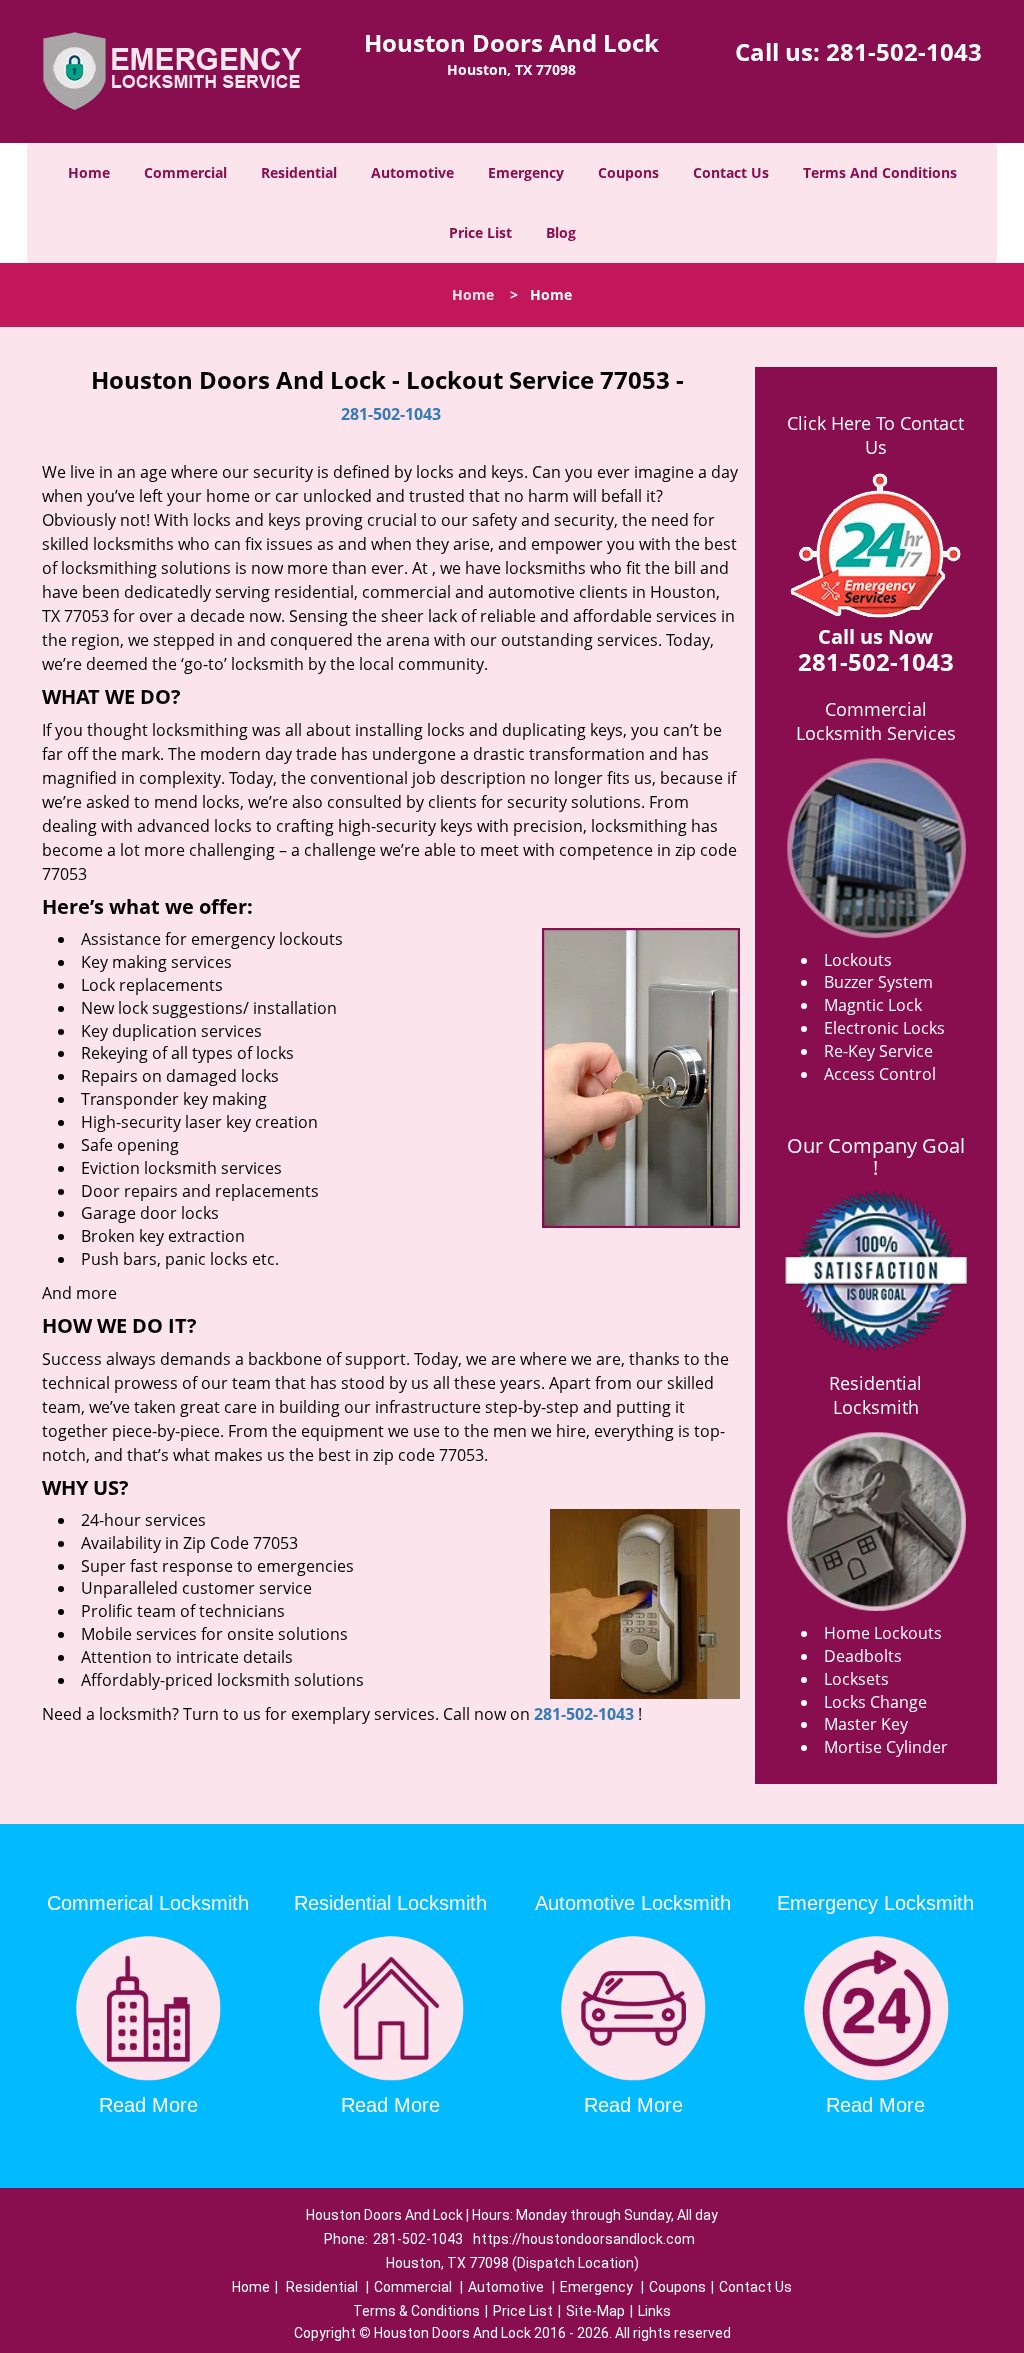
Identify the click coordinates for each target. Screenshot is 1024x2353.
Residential (299, 172)
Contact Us (731, 172)
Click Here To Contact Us (875, 435)
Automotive (412, 172)
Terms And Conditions (880, 172)
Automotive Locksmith (633, 1903)
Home (89, 172)
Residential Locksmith (875, 1395)
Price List (480, 232)
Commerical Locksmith (148, 1903)
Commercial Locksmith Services (876, 721)
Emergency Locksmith (875, 1903)
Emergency (526, 172)
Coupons (628, 172)
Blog (561, 232)
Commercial (185, 172)
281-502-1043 (904, 51)
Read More (148, 2105)
